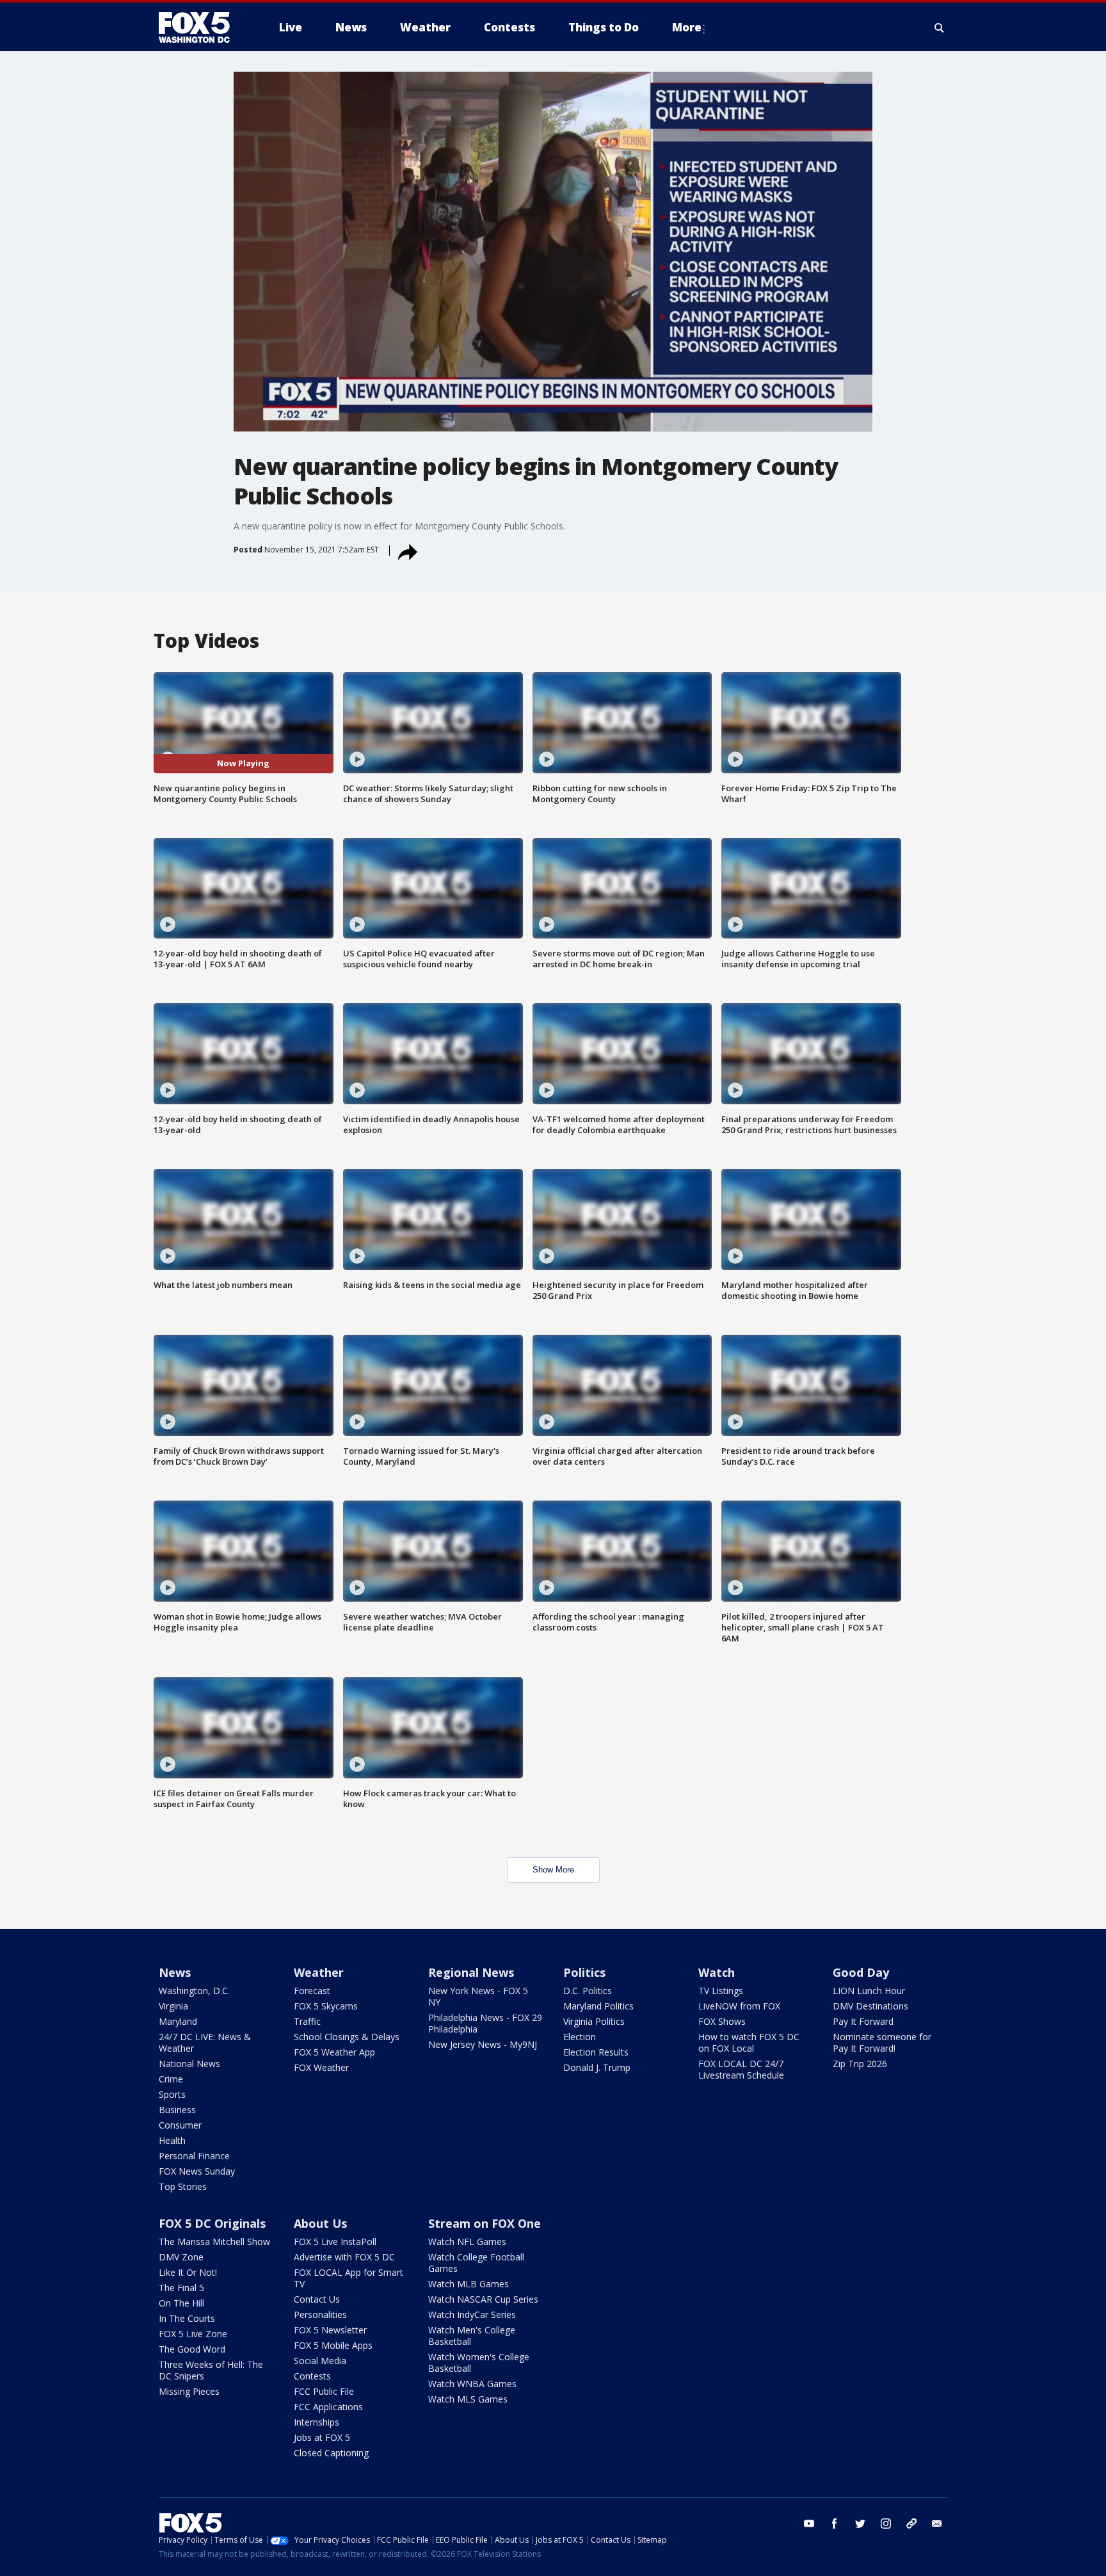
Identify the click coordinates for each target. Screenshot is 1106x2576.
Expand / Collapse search (940, 28)
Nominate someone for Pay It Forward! (882, 2042)
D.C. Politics (588, 1991)
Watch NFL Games (467, 2242)
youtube (809, 2524)
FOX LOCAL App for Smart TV (349, 2278)
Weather (319, 1972)
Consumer (180, 2125)
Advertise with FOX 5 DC (344, 2257)
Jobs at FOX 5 (322, 2437)
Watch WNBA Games (472, 2384)
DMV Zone (181, 2257)
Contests (312, 2376)
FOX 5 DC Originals (212, 2223)
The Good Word (192, 2349)
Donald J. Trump (597, 2067)
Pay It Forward (863, 2021)
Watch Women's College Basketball (479, 2363)
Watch (717, 1972)
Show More (553, 1870)
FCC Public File (324, 2391)
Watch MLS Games (468, 2399)
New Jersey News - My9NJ (483, 2044)
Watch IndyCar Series (472, 2314)
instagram (886, 2524)
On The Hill (181, 2303)
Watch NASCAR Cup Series (483, 2299)
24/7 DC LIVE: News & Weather (205, 2042)
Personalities (320, 2314)
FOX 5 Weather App (334, 2052)
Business (177, 2110)
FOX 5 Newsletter (330, 2330)
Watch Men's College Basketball (472, 2336)
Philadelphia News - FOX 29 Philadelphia (485, 2023)
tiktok (911, 2524)
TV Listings (721, 1991)
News (175, 1972)
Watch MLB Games (469, 2284)
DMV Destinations (870, 2006)
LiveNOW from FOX (739, 2006)
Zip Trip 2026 (860, 2064)
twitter (860, 2524)
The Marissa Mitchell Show (214, 2242)
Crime (171, 2079)
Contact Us (317, 2299)
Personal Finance (194, 2156)
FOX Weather (321, 2067)
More (687, 27)
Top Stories (183, 2186)
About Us (320, 2223)
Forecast (312, 1991)
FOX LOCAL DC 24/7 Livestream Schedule (741, 2069)
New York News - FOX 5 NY (478, 1996)
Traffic (307, 2021)
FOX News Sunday (197, 2171)
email (937, 2524)
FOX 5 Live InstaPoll (335, 2242)
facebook (835, 2524)
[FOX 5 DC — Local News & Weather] (201, 28)
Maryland (178, 2021)
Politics (584, 1972)
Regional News (471, 1972)
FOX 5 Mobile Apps (333, 2345)
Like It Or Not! (188, 2272)
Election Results (596, 2052)
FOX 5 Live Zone (193, 2334)
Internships (317, 2422)
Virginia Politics (594, 2021)
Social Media (320, 2361)
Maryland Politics (598, 2006)
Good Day (861, 1972)
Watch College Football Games (476, 2263)
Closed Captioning (331, 2453)
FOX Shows (722, 2021)
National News (189, 2064)
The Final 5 (181, 2288)
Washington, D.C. (194, 1991)
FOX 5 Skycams (326, 2006)
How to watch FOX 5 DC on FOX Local (749, 2042)
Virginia (173, 2006)
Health (172, 2140)
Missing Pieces (189, 2391)
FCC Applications (328, 2407)
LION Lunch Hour (869, 1991)
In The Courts (187, 2318)
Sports (172, 2094)
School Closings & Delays (347, 2037)
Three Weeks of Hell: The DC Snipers (211, 2370)
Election (580, 2037)
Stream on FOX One (485, 2223)
